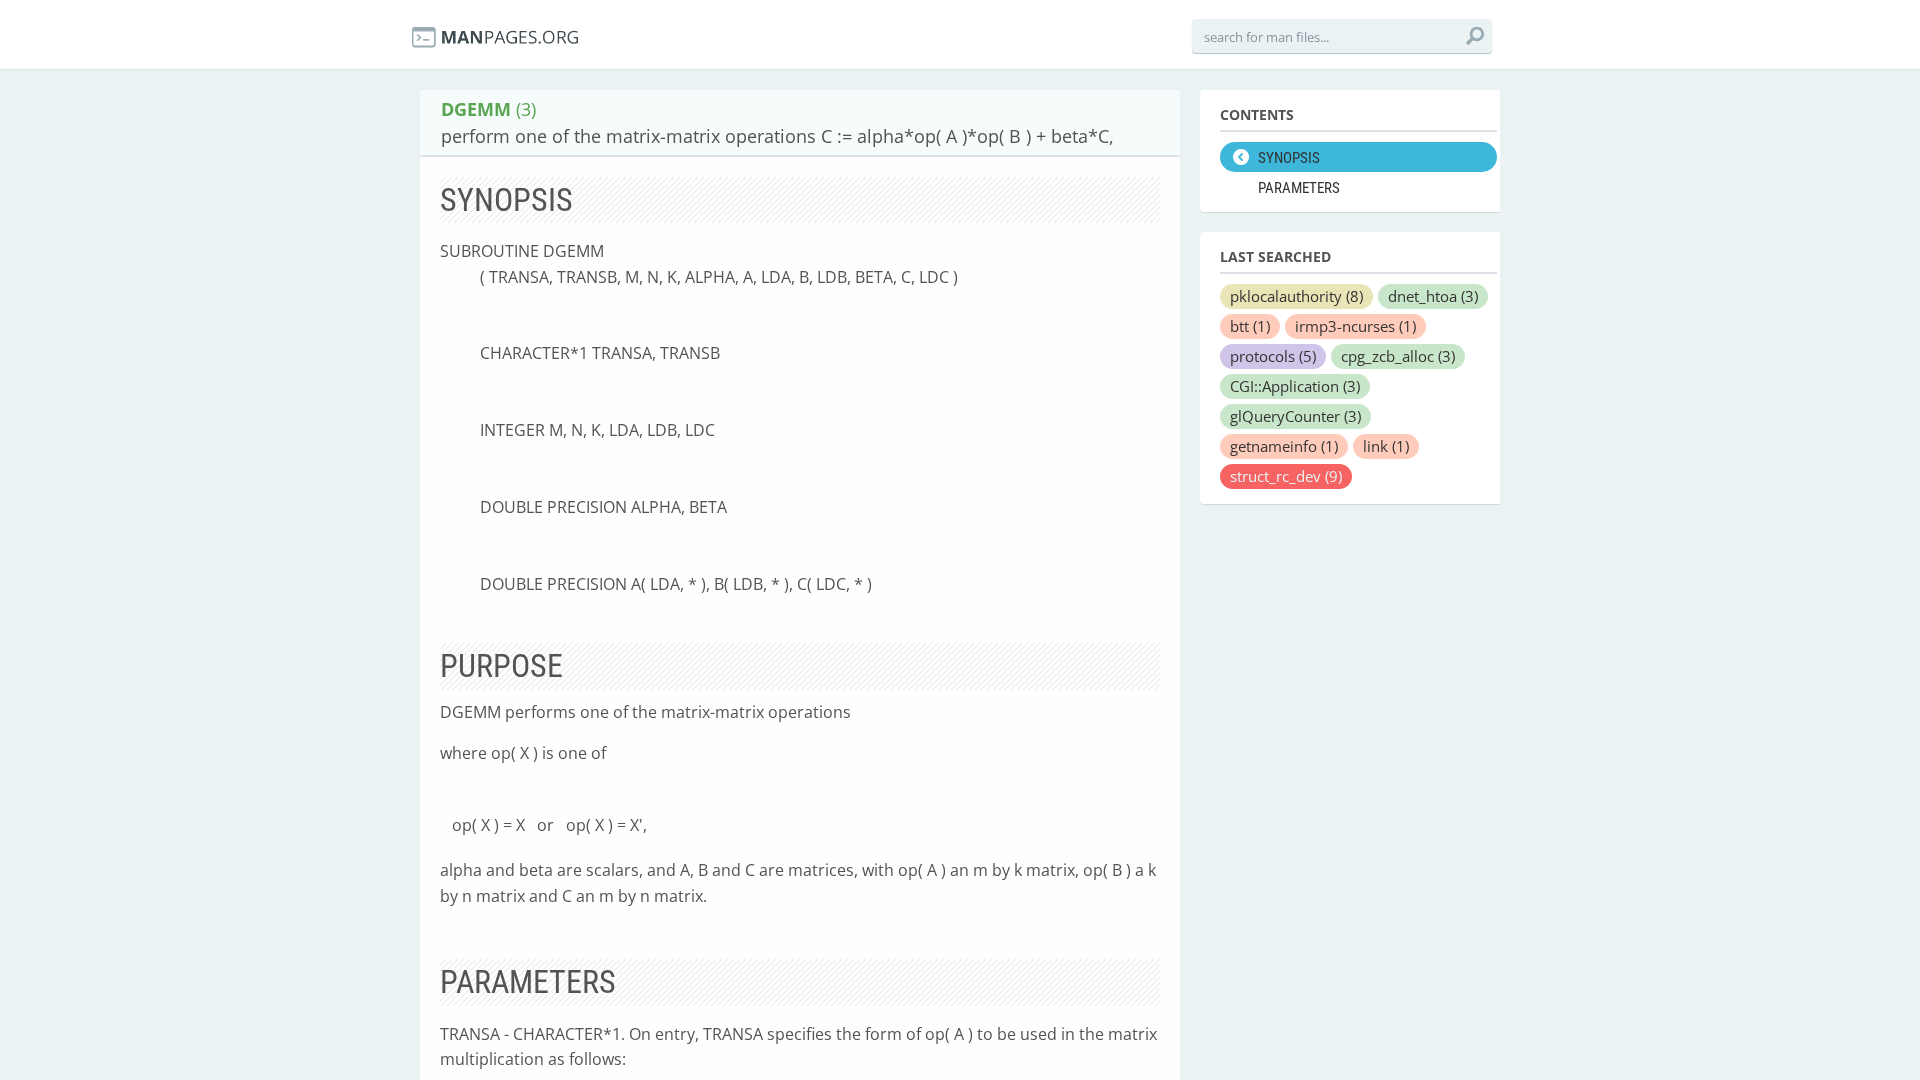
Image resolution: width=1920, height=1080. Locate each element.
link (1386, 446)
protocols (1273, 356)
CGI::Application (1295, 386)
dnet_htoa (1433, 296)
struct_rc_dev (1286, 476)
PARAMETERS (1299, 188)
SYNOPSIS (1289, 158)
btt (1250, 326)
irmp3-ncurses (1355, 326)
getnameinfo (1284, 446)
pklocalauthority (1296, 296)
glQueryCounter (1295, 416)
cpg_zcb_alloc (1398, 356)
